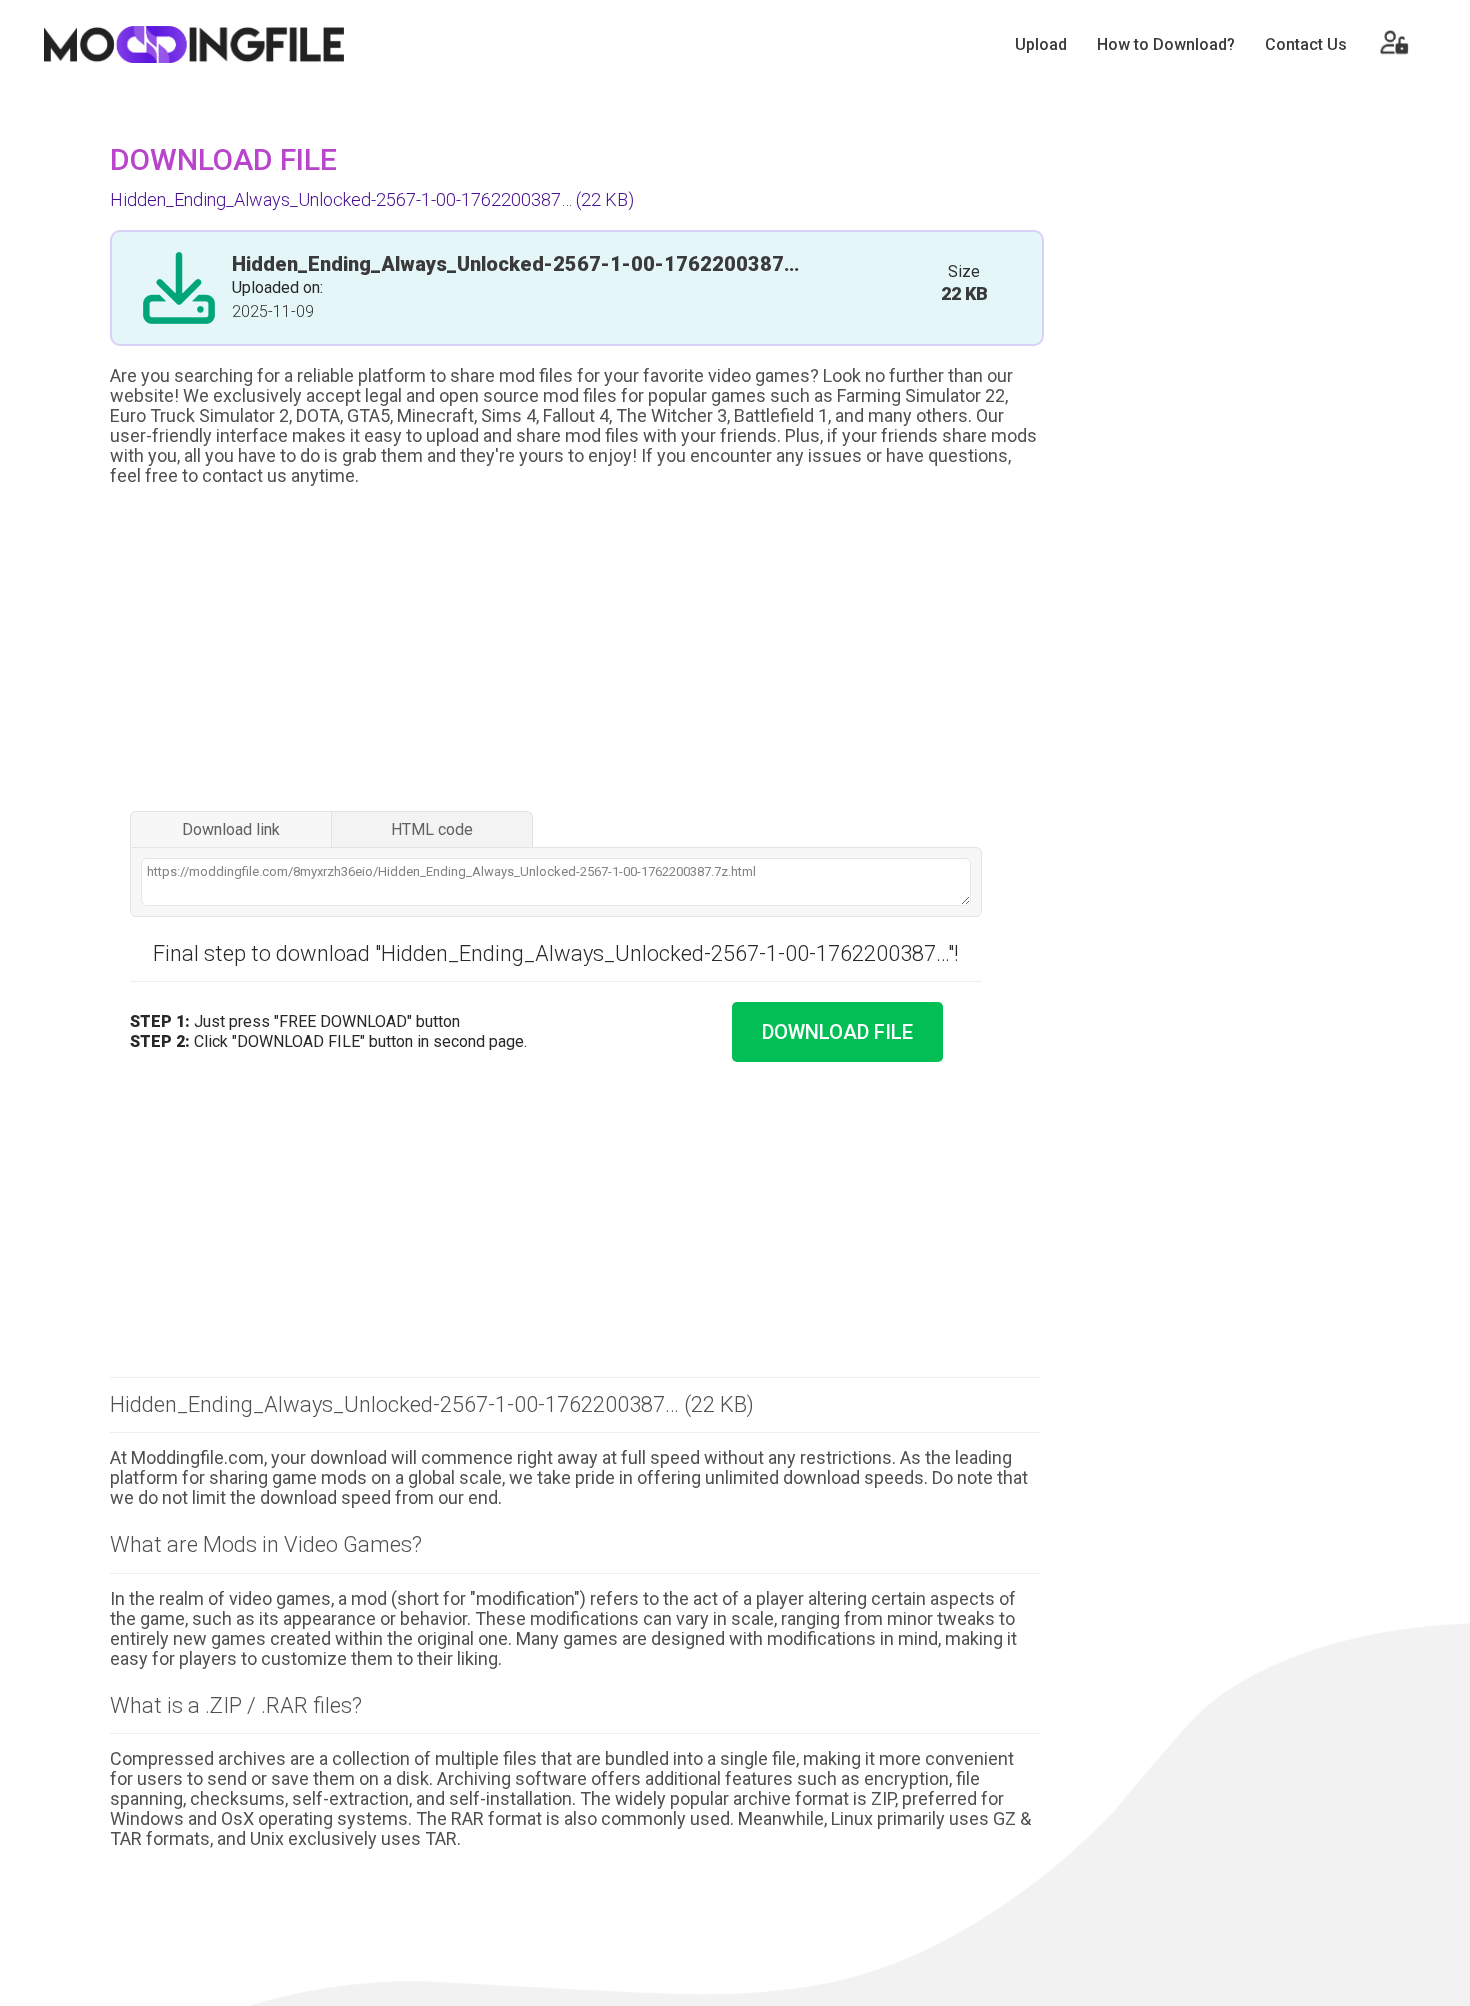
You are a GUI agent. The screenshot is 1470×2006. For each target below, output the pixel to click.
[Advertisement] (575, 651)
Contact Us (1306, 44)
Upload (1041, 44)
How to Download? (1166, 44)
